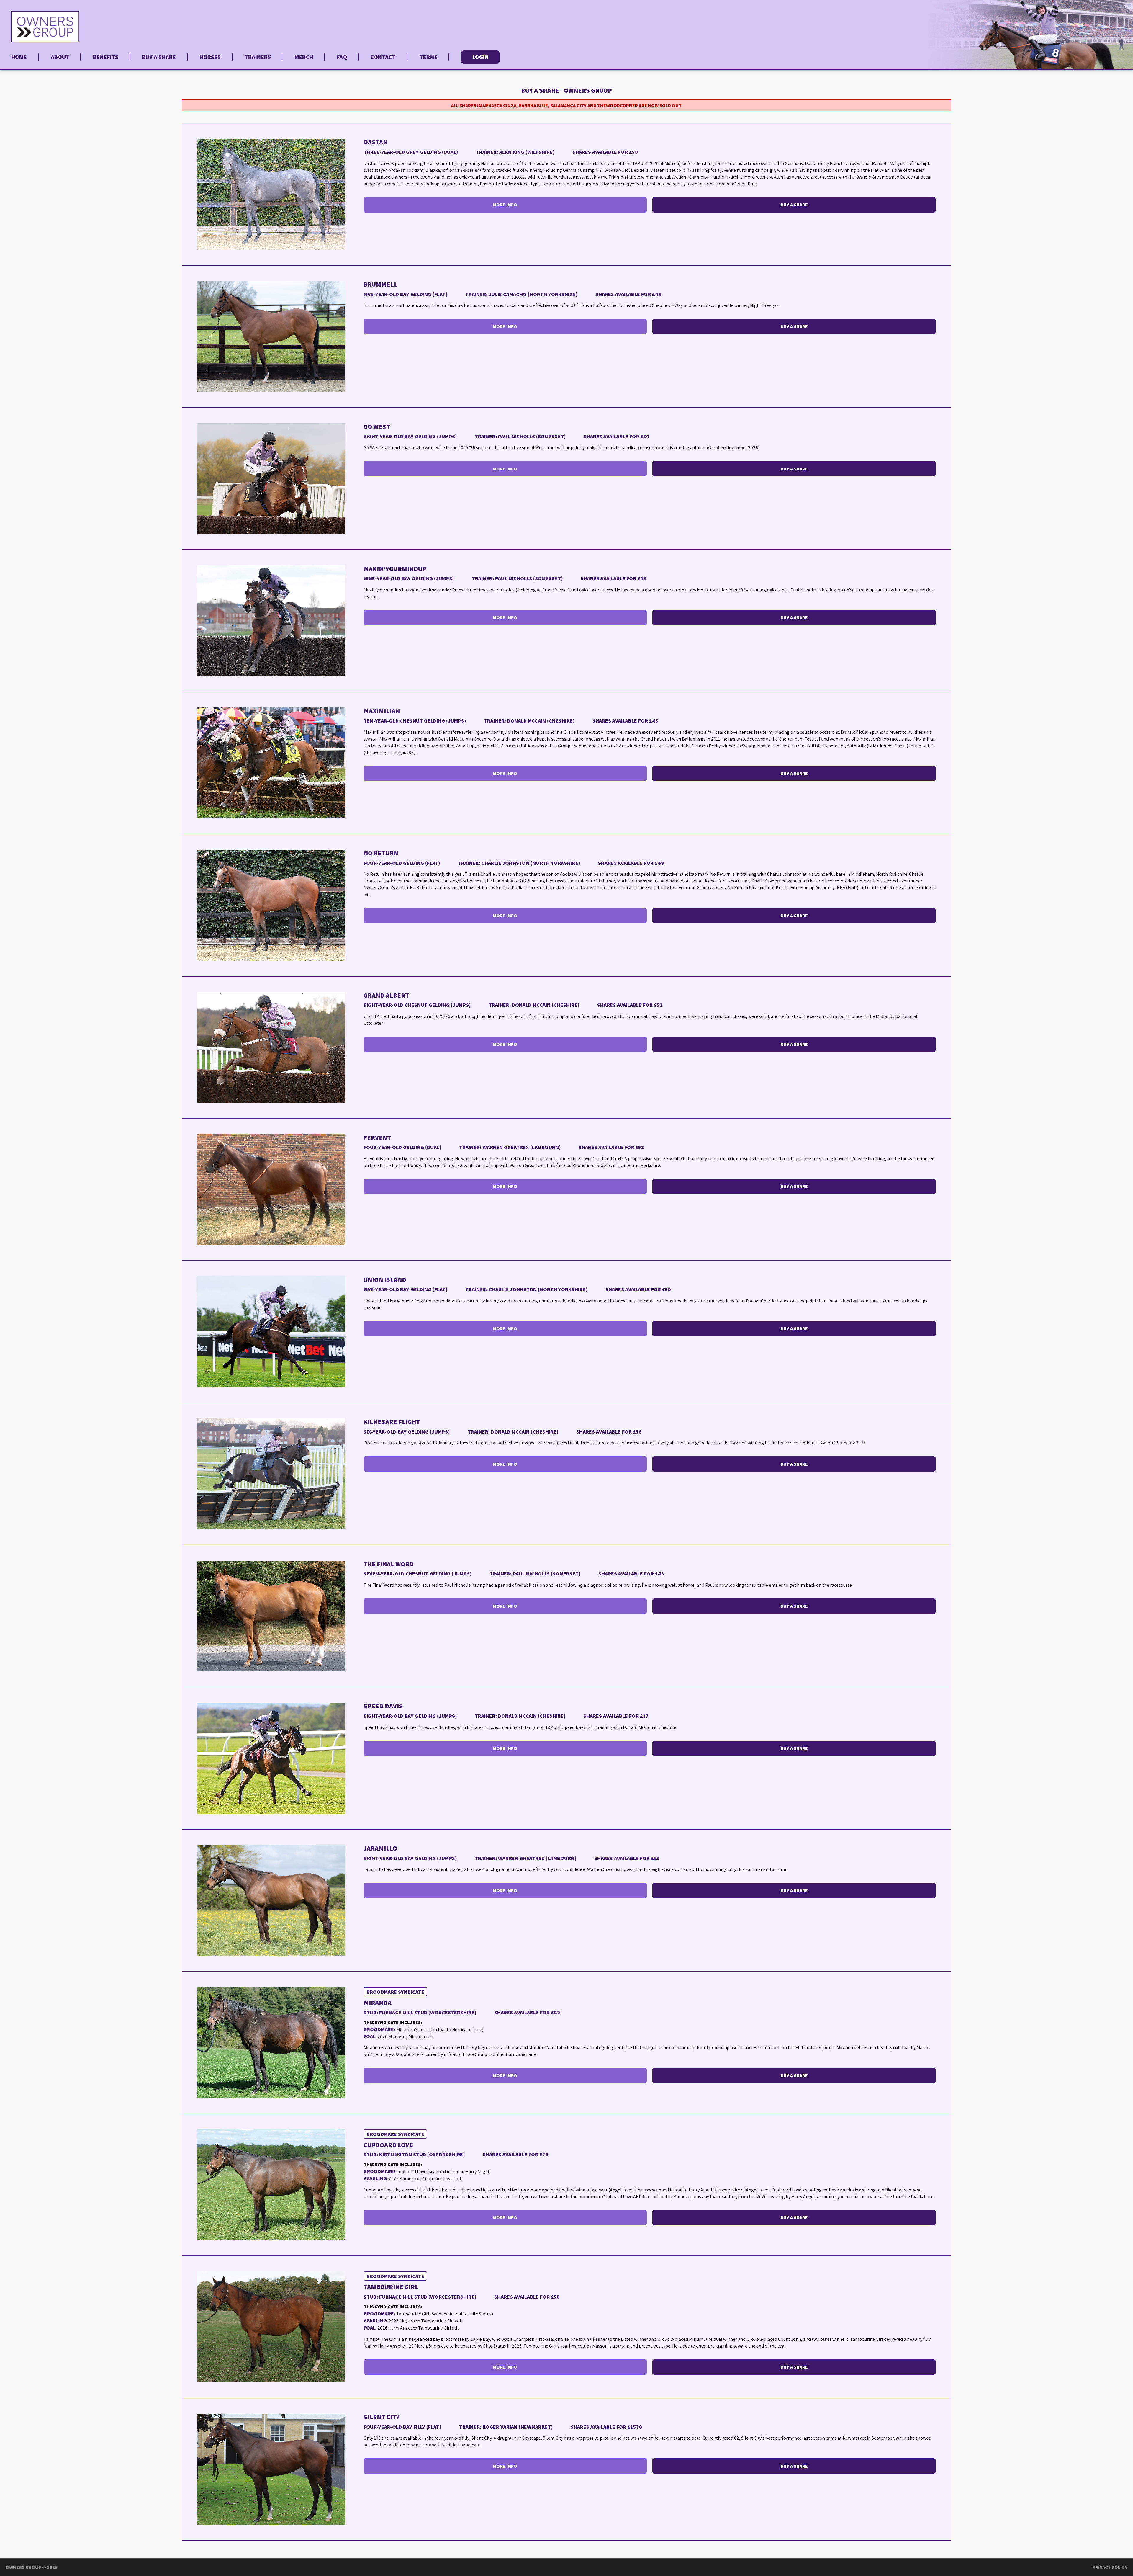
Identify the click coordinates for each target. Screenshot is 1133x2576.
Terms (429, 57)
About (60, 57)
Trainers (258, 57)
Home (19, 57)
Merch (304, 57)
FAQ (342, 57)
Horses (210, 57)
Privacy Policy (1110, 2567)
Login (480, 57)
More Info (505, 205)
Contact (383, 57)
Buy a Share (159, 57)
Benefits (106, 57)
